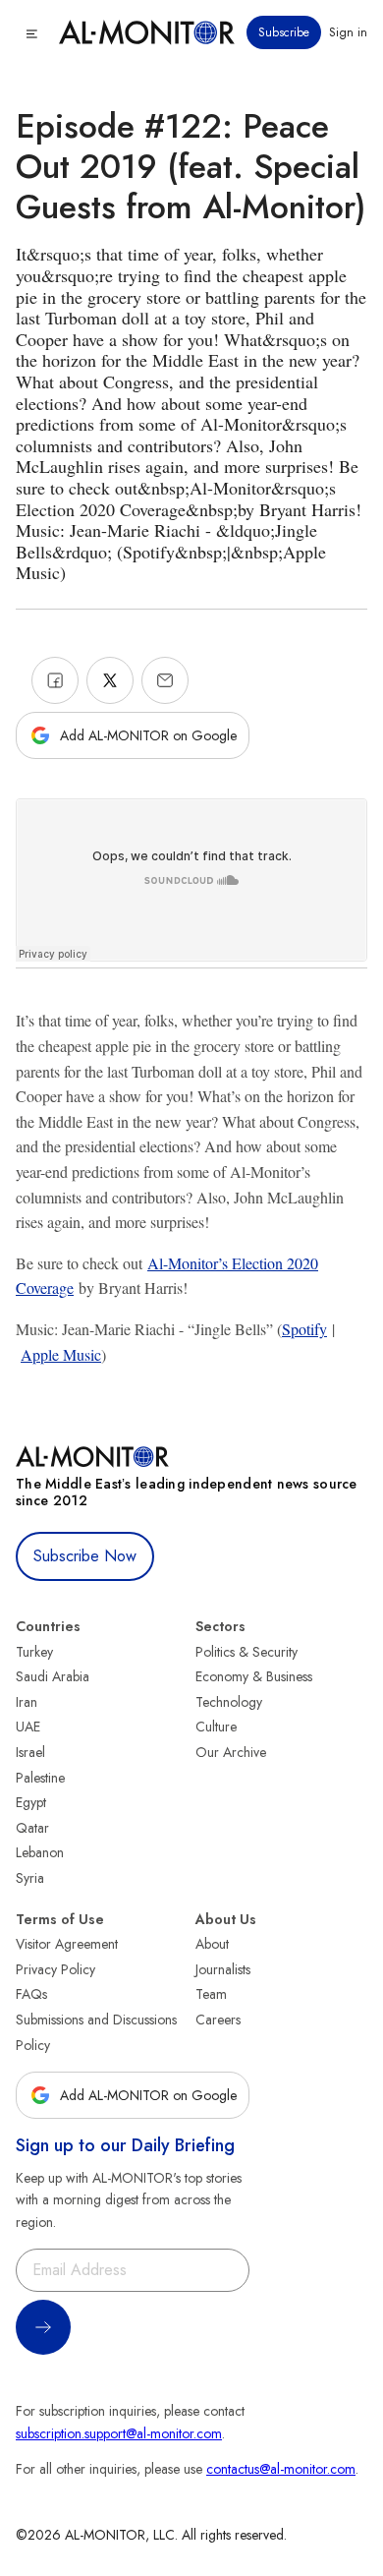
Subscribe (284, 32)
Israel (30, 1752)
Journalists (223, 1969)
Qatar (32, 1828)
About (212, 1944)
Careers (218, 2020)
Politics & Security (246, 1652)
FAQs (31, 1994)
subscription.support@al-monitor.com (119, 2433)
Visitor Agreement (67, 1944)
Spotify (304, 1329)
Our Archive (231, 1752)
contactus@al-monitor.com (281, 2469)
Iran (27, 1702)
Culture (216, 1727)
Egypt (31, 1802)
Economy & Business (254, 1676)
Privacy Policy (55, 1969)
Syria (30, 1878)
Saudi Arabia (53, 1676)
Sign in (348, 32)
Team (211, 1994)
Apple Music (61, 1354)
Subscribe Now (85, 1556)
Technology (229, 1702)
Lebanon (40, 1852)
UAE (28, 1727)
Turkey (34, 1652)
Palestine (40, 1778)
